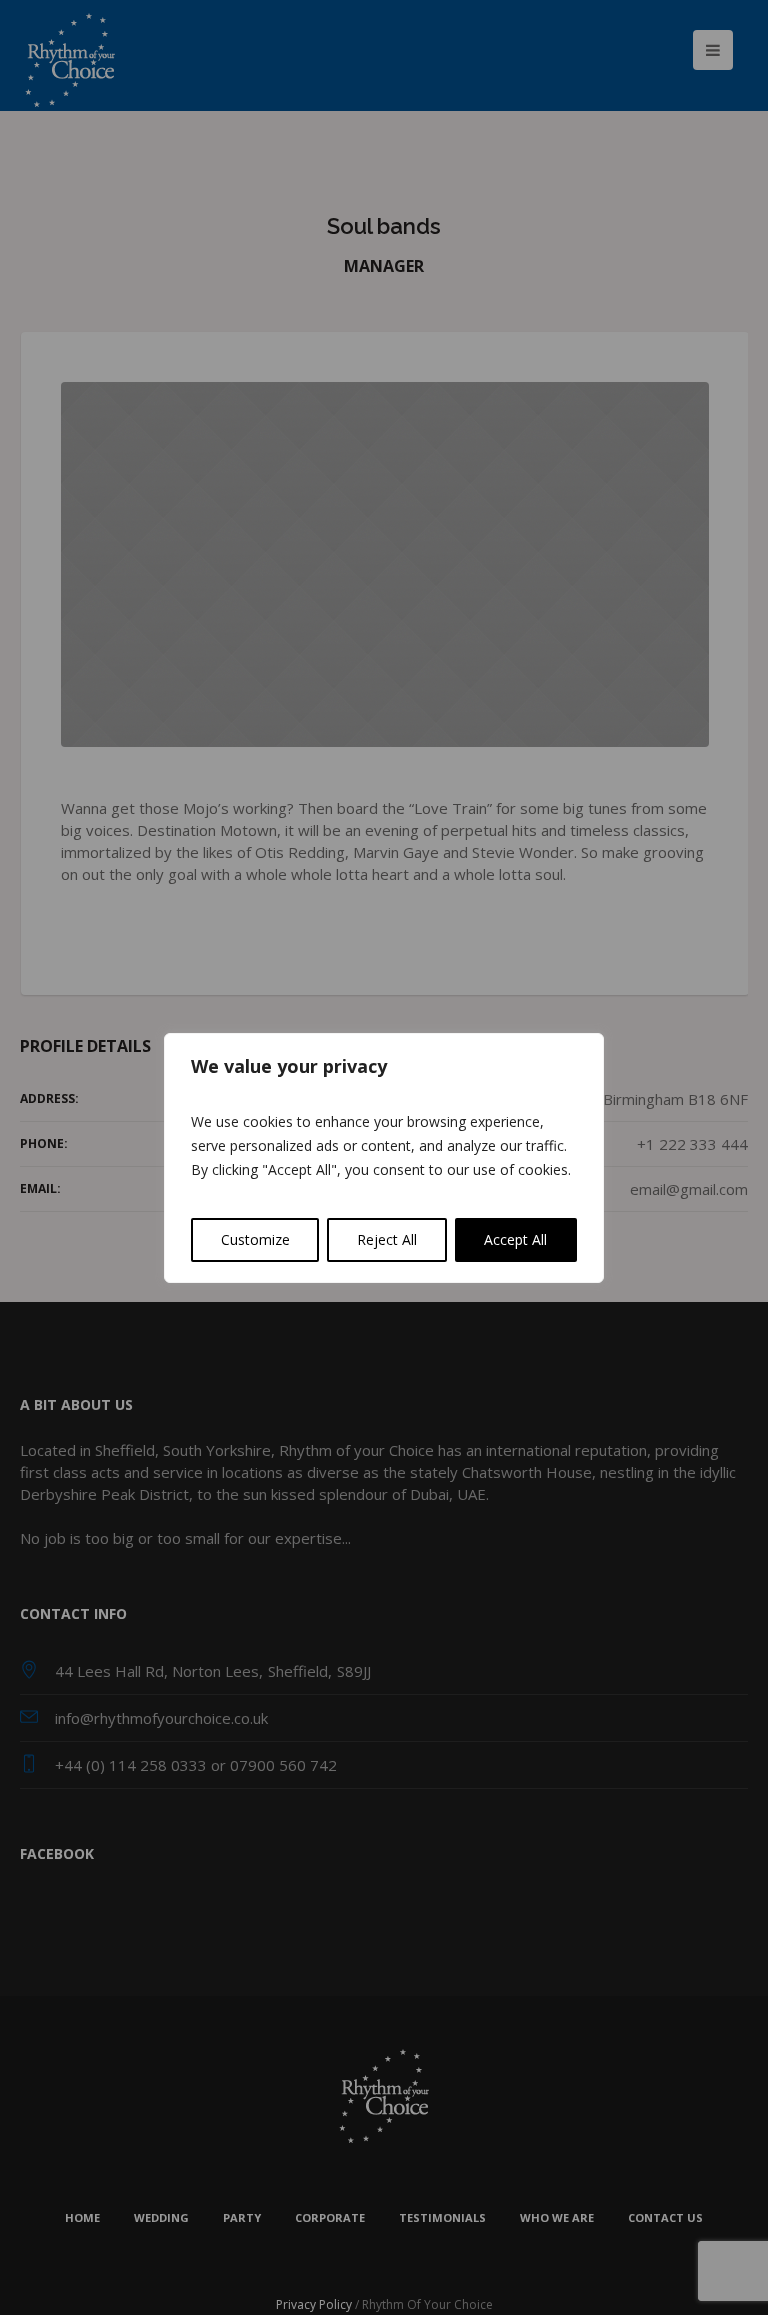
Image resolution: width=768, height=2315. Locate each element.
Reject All (387, 1239)
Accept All (515, 1239)
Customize (255, 1239)
